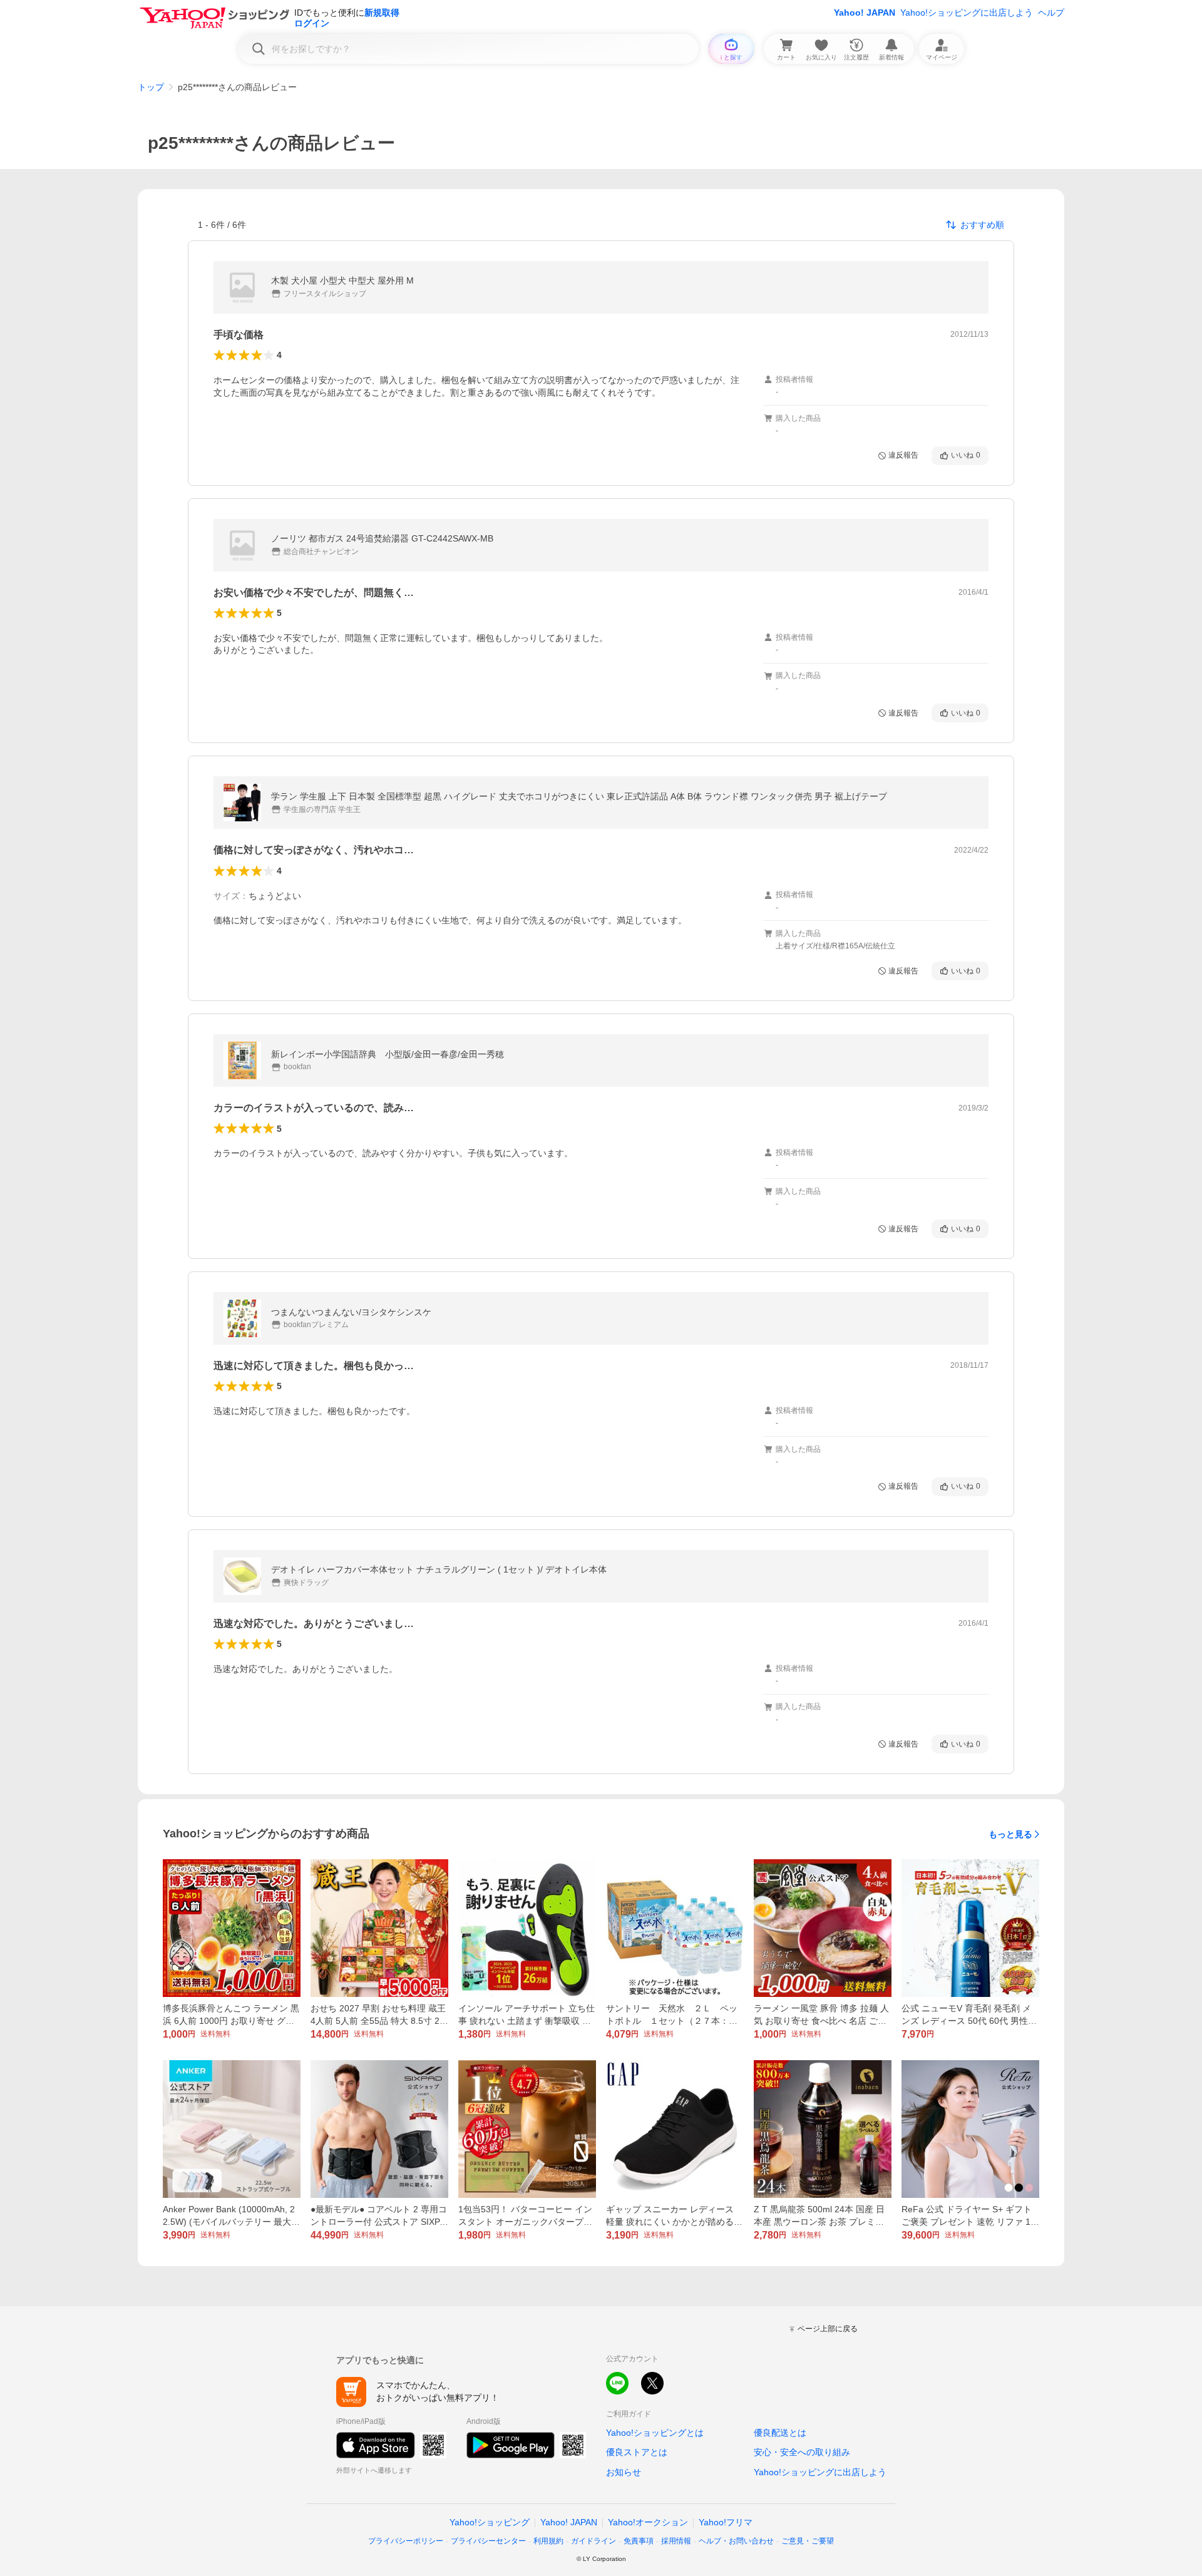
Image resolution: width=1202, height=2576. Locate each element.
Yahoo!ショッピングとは (655, 2433)
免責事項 (639, 2541)
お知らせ (624, 2472)
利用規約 (548, 2541)
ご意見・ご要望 (808, 2541)
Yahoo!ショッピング (490, 2522)
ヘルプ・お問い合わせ (736, 2541)
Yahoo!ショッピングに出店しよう (967, 13)
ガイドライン (593, 2541)
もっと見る (1010, 1834)
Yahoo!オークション (648, 2522)
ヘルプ (1051, 13)
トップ (151, 87)
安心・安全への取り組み (802, 2452)
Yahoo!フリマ (726, 2522)
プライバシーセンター (488, 2541)
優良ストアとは (637, 2452)
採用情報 (676, 2541)
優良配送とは (780, 2433)
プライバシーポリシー (406, 2541)
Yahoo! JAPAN (865, 13)
